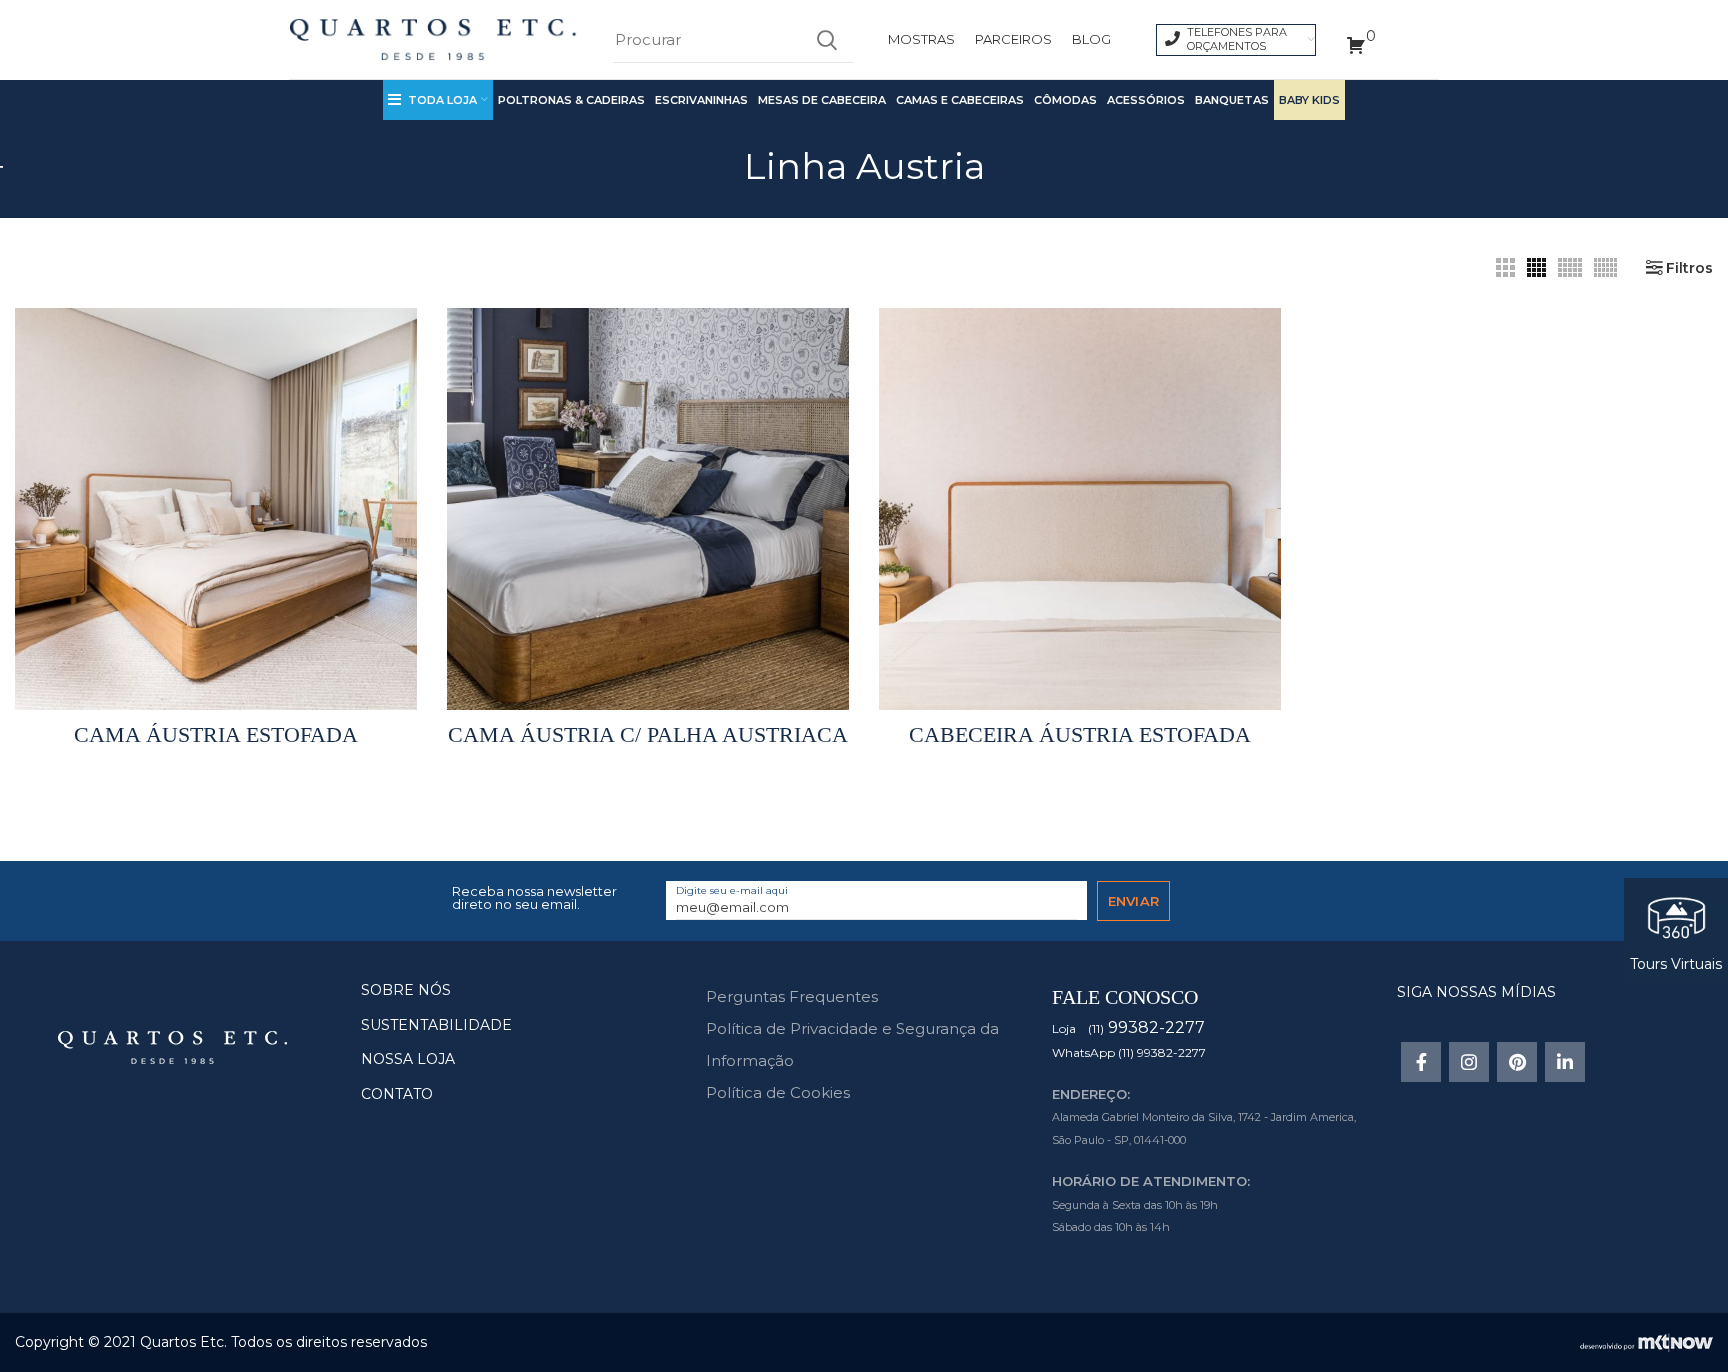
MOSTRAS (921, 39)
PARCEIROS (1013, 39)
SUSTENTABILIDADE (436, 1025)
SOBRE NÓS (406, 990)
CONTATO (397, 1094)
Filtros (1689, 268)
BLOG (1091, 39)
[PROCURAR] (826, 40)
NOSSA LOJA (408, 1059)
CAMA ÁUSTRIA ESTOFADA (216, 734)
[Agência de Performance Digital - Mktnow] (1646, 1341)
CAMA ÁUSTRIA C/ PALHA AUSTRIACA (648, 734)
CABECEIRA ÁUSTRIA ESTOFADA (1080, 734)
